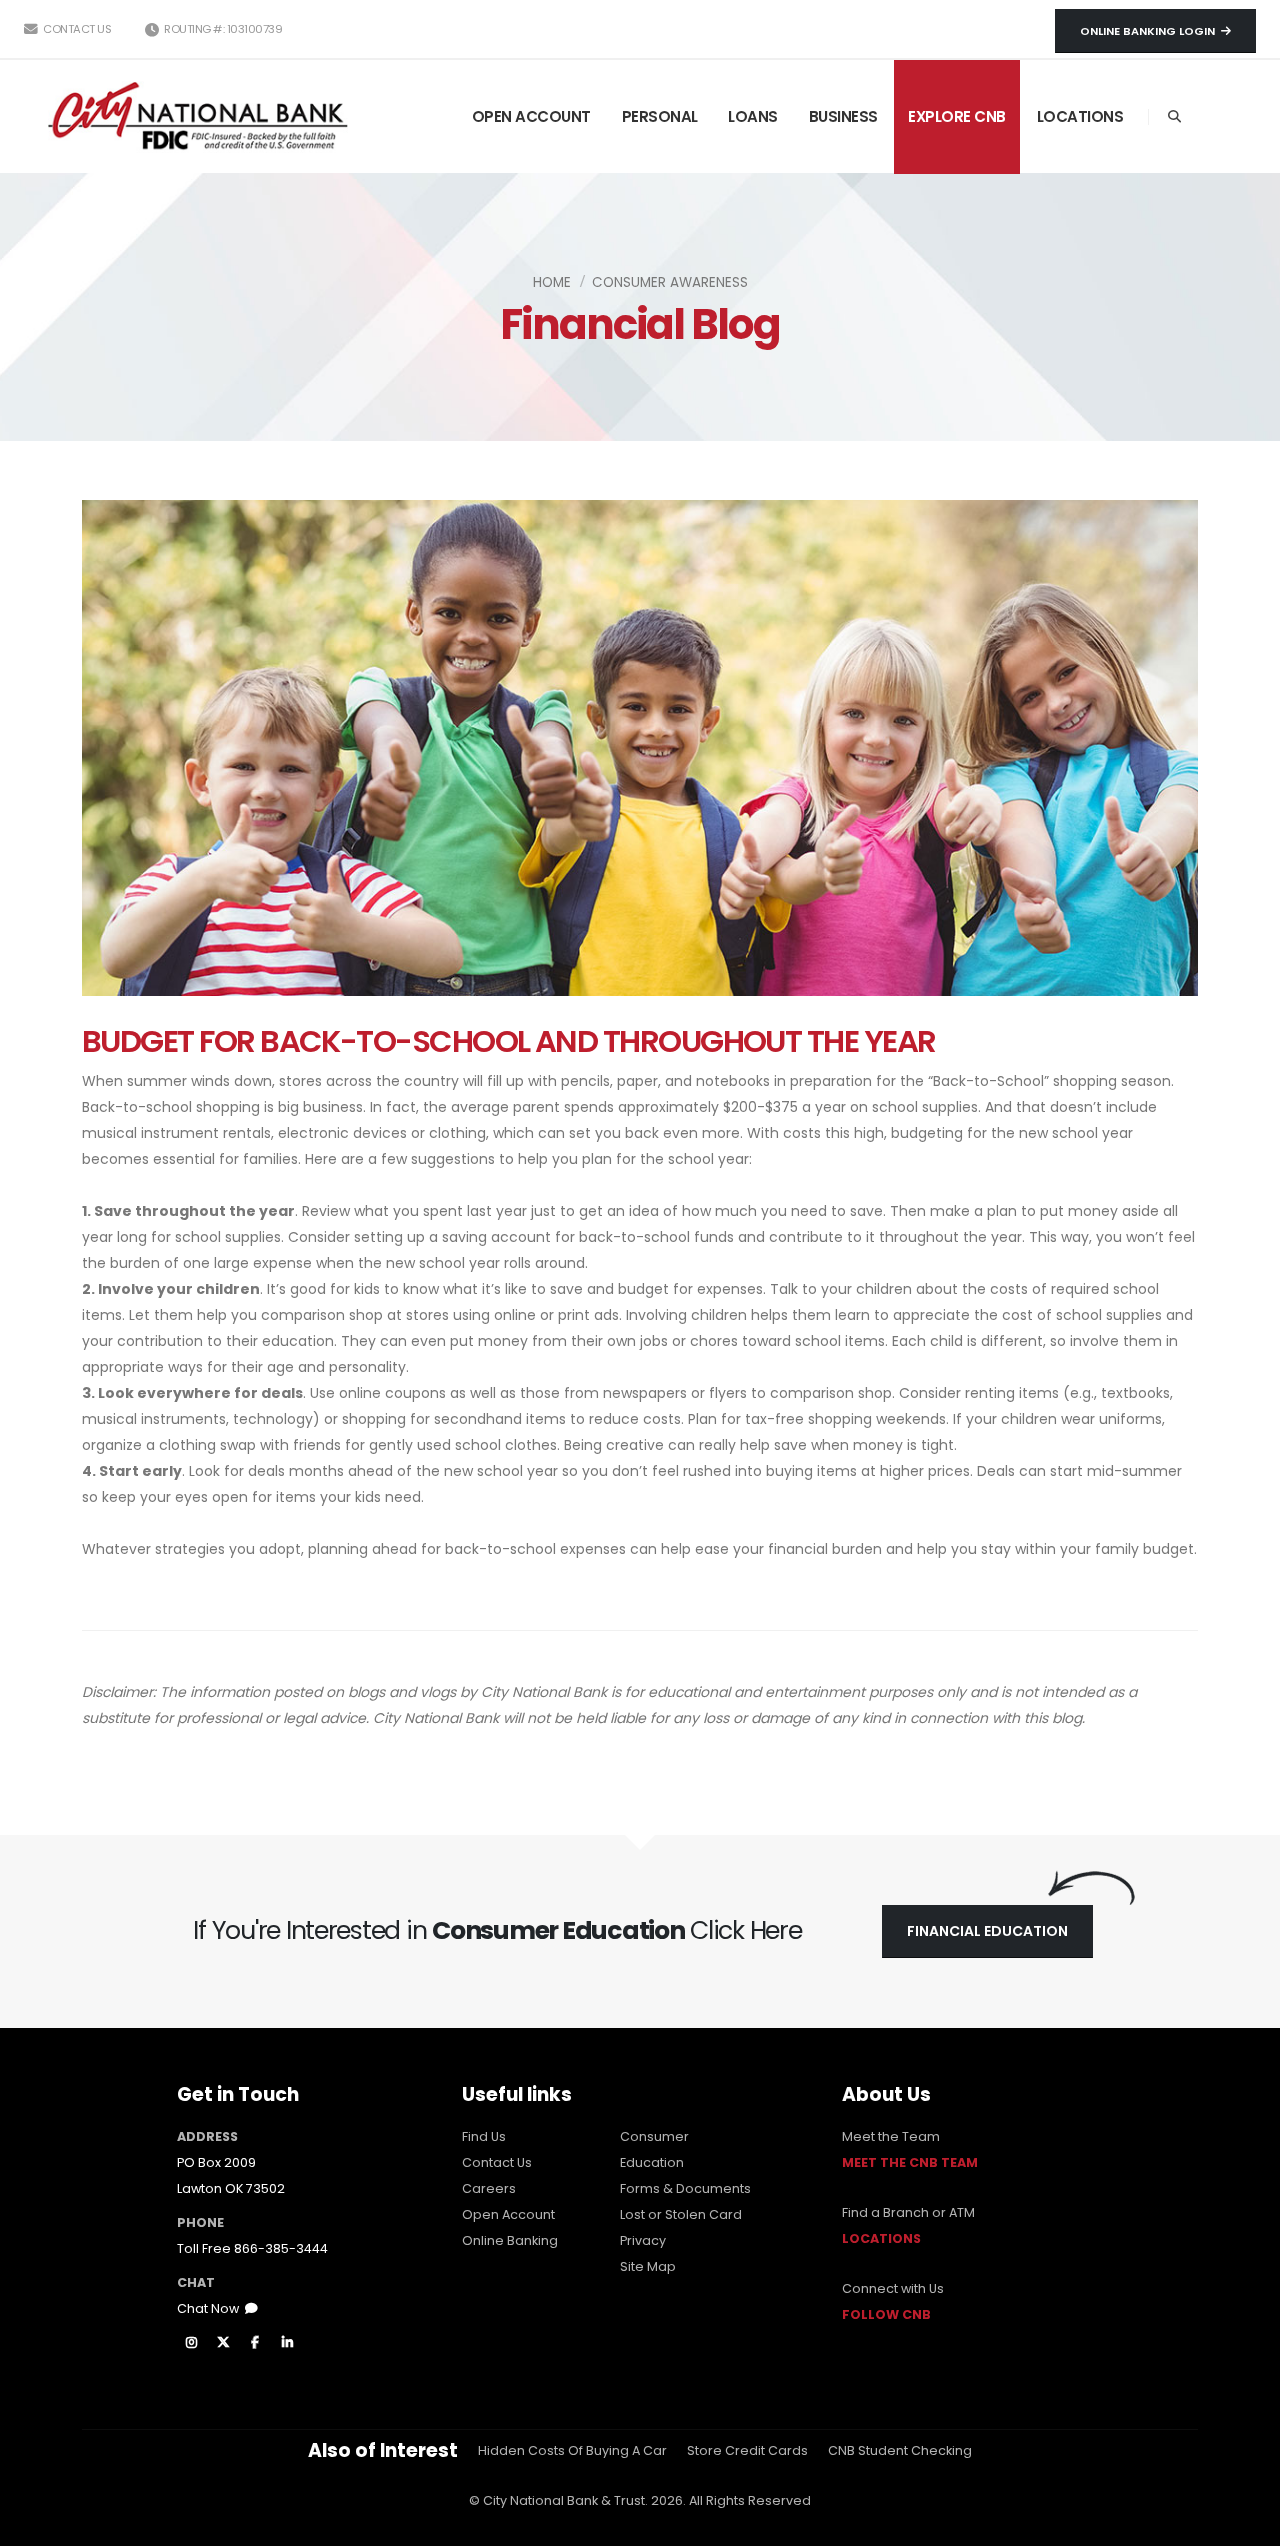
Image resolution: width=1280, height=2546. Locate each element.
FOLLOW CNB (886, 2314)
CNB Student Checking (900, 2450)
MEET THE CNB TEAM (910, 2162)
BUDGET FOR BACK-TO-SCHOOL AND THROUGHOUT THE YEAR (509, 1041)
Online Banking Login (1150, 31)
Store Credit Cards (747, 2450)
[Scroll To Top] (1245, 2523)
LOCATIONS (1080, 116)
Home (552, 282)
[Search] (1174, 117)
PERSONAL (660, 116)
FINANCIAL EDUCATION (987, 1931)
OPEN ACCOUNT (531, 116)
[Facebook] (255, 2343)
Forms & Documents (685, 2188)
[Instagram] (191, 2343)
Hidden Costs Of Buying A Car (572, 2450)
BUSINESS (843, 116)
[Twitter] (223, 2343)
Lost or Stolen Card (681, 2214)
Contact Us (76, 29)
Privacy (643, 2240)
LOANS (753, 116)
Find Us (484, 2136)
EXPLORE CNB (957, 116)
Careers (489, 2188)
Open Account (508, 2214)
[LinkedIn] (287, 2343)
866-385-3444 (281, 2248)
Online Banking (510, 2240)
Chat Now (211, 2308)
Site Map (648, 2266)
